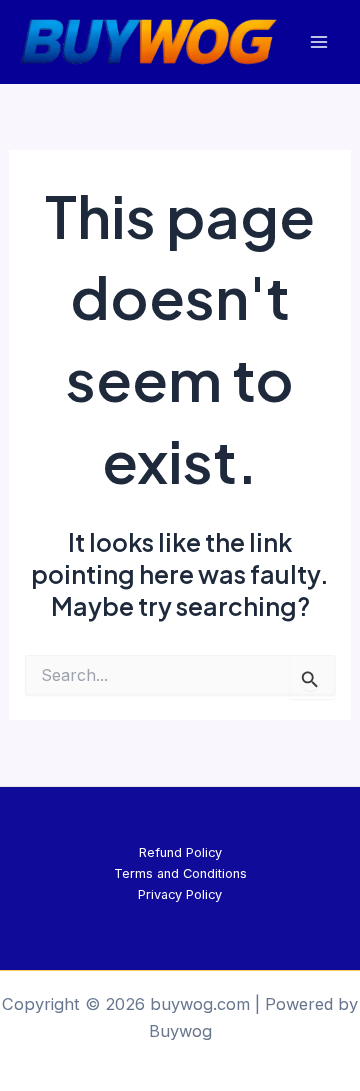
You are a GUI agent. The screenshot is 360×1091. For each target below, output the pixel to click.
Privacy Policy (180, 894)
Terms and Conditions (180, 873)
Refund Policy (180, 852)
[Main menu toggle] (318, 42)
